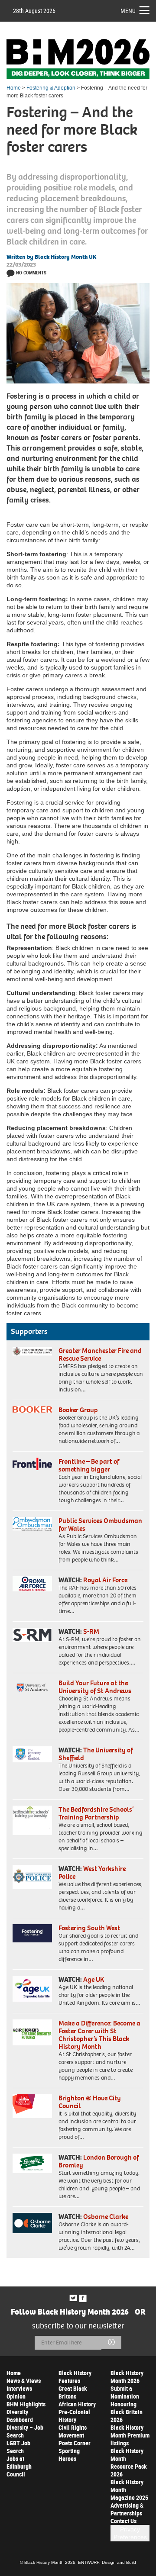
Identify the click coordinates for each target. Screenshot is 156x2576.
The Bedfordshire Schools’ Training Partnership (96, 1813)
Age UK (94, 1979)
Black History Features (75, 2377)
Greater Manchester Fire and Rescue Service (100, 1354)
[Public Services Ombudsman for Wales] (32, 1524)
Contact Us (123, 2521)
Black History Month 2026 (127, 2377)
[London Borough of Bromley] (32, 2164)
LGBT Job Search (18, 2447)
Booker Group (79, 1410)
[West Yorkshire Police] (32, 1877)
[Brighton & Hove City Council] (32, 2106)
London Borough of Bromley (99, 2161)
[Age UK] (32, 1989)
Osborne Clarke (106, 2217)
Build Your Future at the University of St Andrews (95, 1687)
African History (77, 2404)
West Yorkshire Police (92, 1872)
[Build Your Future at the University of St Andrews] (32, 1688)
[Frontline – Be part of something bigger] (32, 1464)
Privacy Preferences (130, 2533)
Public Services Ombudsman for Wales (100, 1525)
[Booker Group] (32, 1409)
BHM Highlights (26, 2404)
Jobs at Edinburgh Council (19, 2466)
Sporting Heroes (69, 2455)
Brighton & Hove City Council (90, 2102)
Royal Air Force (105, 1580)
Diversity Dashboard (20, 2416)
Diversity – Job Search (25, 2431)
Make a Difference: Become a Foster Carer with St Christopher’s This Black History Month (99, 2035)
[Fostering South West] (32, 1933)
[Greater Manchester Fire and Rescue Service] (32, 1351)
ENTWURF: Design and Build (107, 2562)
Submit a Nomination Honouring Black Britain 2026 (127, 2404)
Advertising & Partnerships (127, 2509)
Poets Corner (75, 2443)
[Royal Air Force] (32, 1584)
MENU (128, 11)
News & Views (24, 2381)
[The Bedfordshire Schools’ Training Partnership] (32, 1820)
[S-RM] (32, 1635)
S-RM (91, 1631)
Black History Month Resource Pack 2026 (129, 2462)
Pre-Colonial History (74, 2416)
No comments (31, 272)
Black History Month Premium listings (130, 2435)
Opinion (16, 2396)
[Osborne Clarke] (32, 2223)
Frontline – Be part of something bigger (89, 1465)
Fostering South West (89, 1928)
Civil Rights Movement (73, 2431)
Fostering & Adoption (51, 88)
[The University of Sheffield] (32, 1754)
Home (14, 88)
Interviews (19, 2388)
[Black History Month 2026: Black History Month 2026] (78, 59)
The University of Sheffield (96, 1754)
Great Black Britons (73, 2392)
